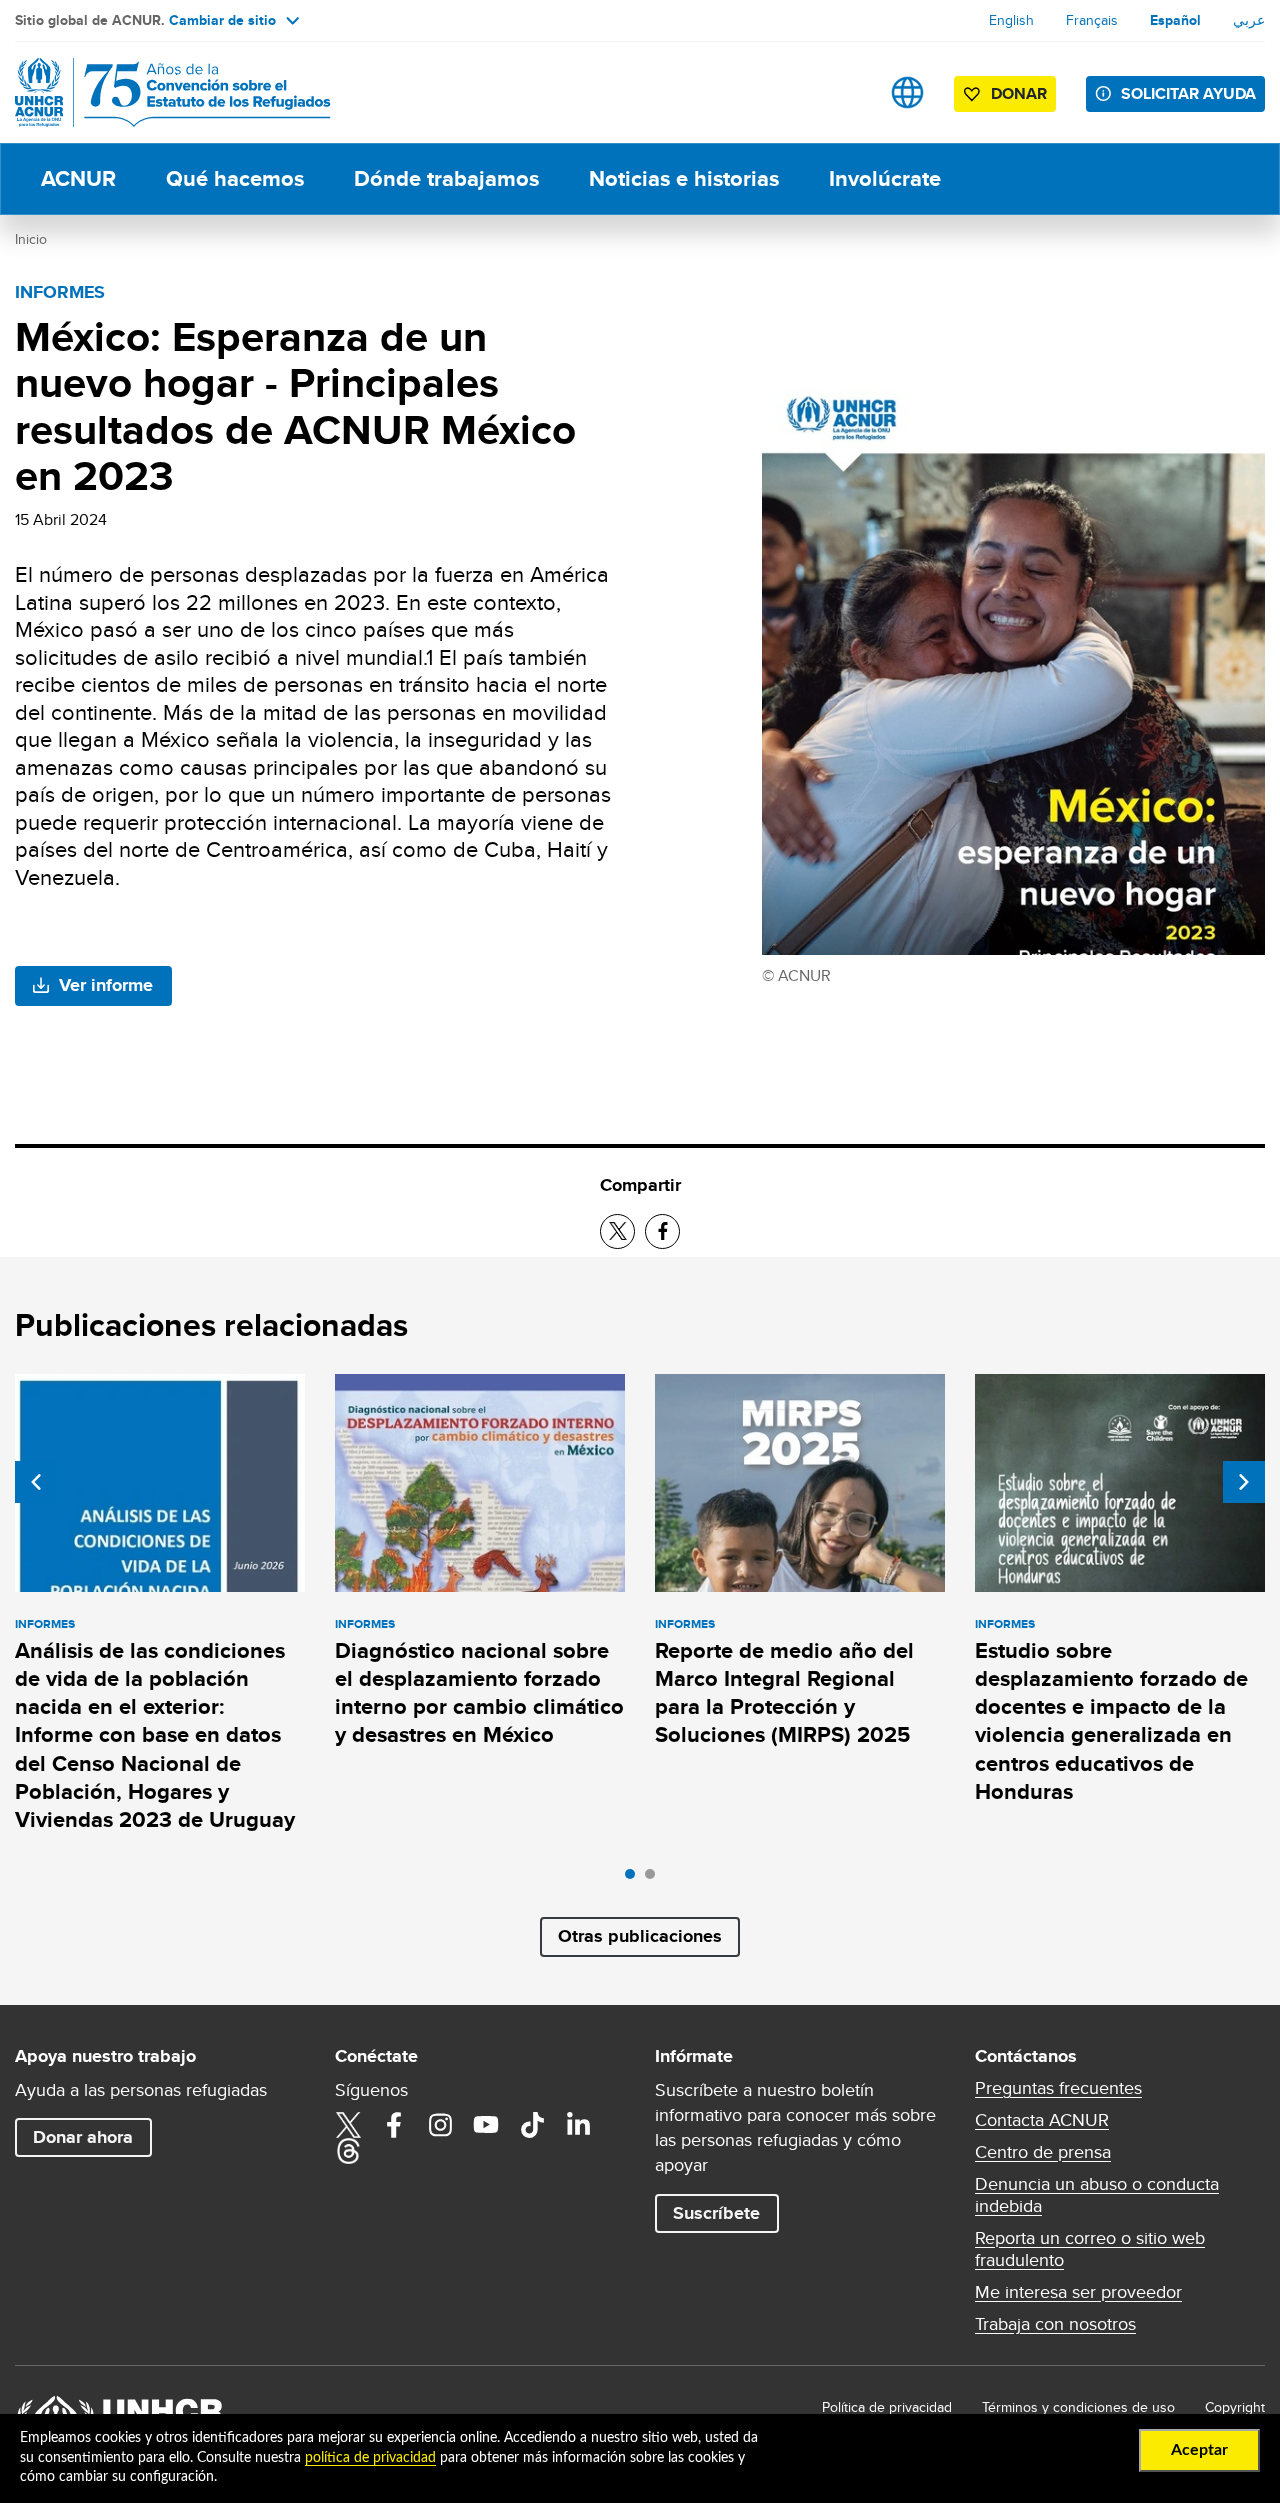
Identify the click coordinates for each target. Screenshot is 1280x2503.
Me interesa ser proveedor (1078, 2292)
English (1011, 20)
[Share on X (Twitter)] (617, 1231)
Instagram (440, 2125)
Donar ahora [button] (83, 2137)
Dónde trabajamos (446, 178)
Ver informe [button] (106, 985)
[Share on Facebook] (662, 1231)
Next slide (1244, 1482)
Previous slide (36, 1482)
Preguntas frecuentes (1058, 2088)
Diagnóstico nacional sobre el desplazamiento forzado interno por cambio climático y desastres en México (479, 1693)
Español (1175, 20)
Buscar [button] (844, 92)
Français (1092, 20)
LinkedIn (578, 2125)
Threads (348, 2151)
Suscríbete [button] (716, 2213)
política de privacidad (370, 2458)
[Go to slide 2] (655, 1879)
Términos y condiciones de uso (1078, 2407)
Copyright (1235, 2407)
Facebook (394, 2125)
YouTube (486, 2125)
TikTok (532, 2125)
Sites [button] (907, 92)
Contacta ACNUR (1042, 2120)
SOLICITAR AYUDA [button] (1188, 93)
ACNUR (78, 178)
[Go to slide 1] (635, 1879)
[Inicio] (155, 92)
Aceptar (1199, 2450)
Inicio (31, 239)
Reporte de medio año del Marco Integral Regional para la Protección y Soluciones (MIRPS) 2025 (784, 1693)
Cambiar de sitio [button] (222, 20)
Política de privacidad (887, 2407)
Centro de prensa (1043, 2152)
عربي (1249, 20)
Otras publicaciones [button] (640, 1936)
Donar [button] (1019, 93)
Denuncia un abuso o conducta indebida (1097, 2195)
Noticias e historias (684, 178)
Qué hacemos (235, 178)
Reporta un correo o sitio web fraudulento (1090, 2249)
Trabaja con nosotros (1055, 2324)
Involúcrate (885, 178)
